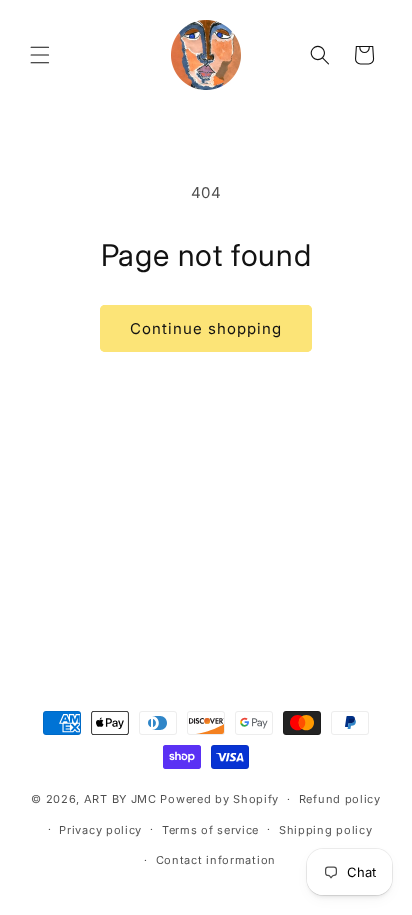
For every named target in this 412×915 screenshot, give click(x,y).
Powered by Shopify (219, 799)
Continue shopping (206, 328)
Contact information (216, 860)
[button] (40, 55)
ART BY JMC (120, 799)
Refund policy (340, 799)
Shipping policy (326, 830)
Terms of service (210, 830)
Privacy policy (100, 830)
